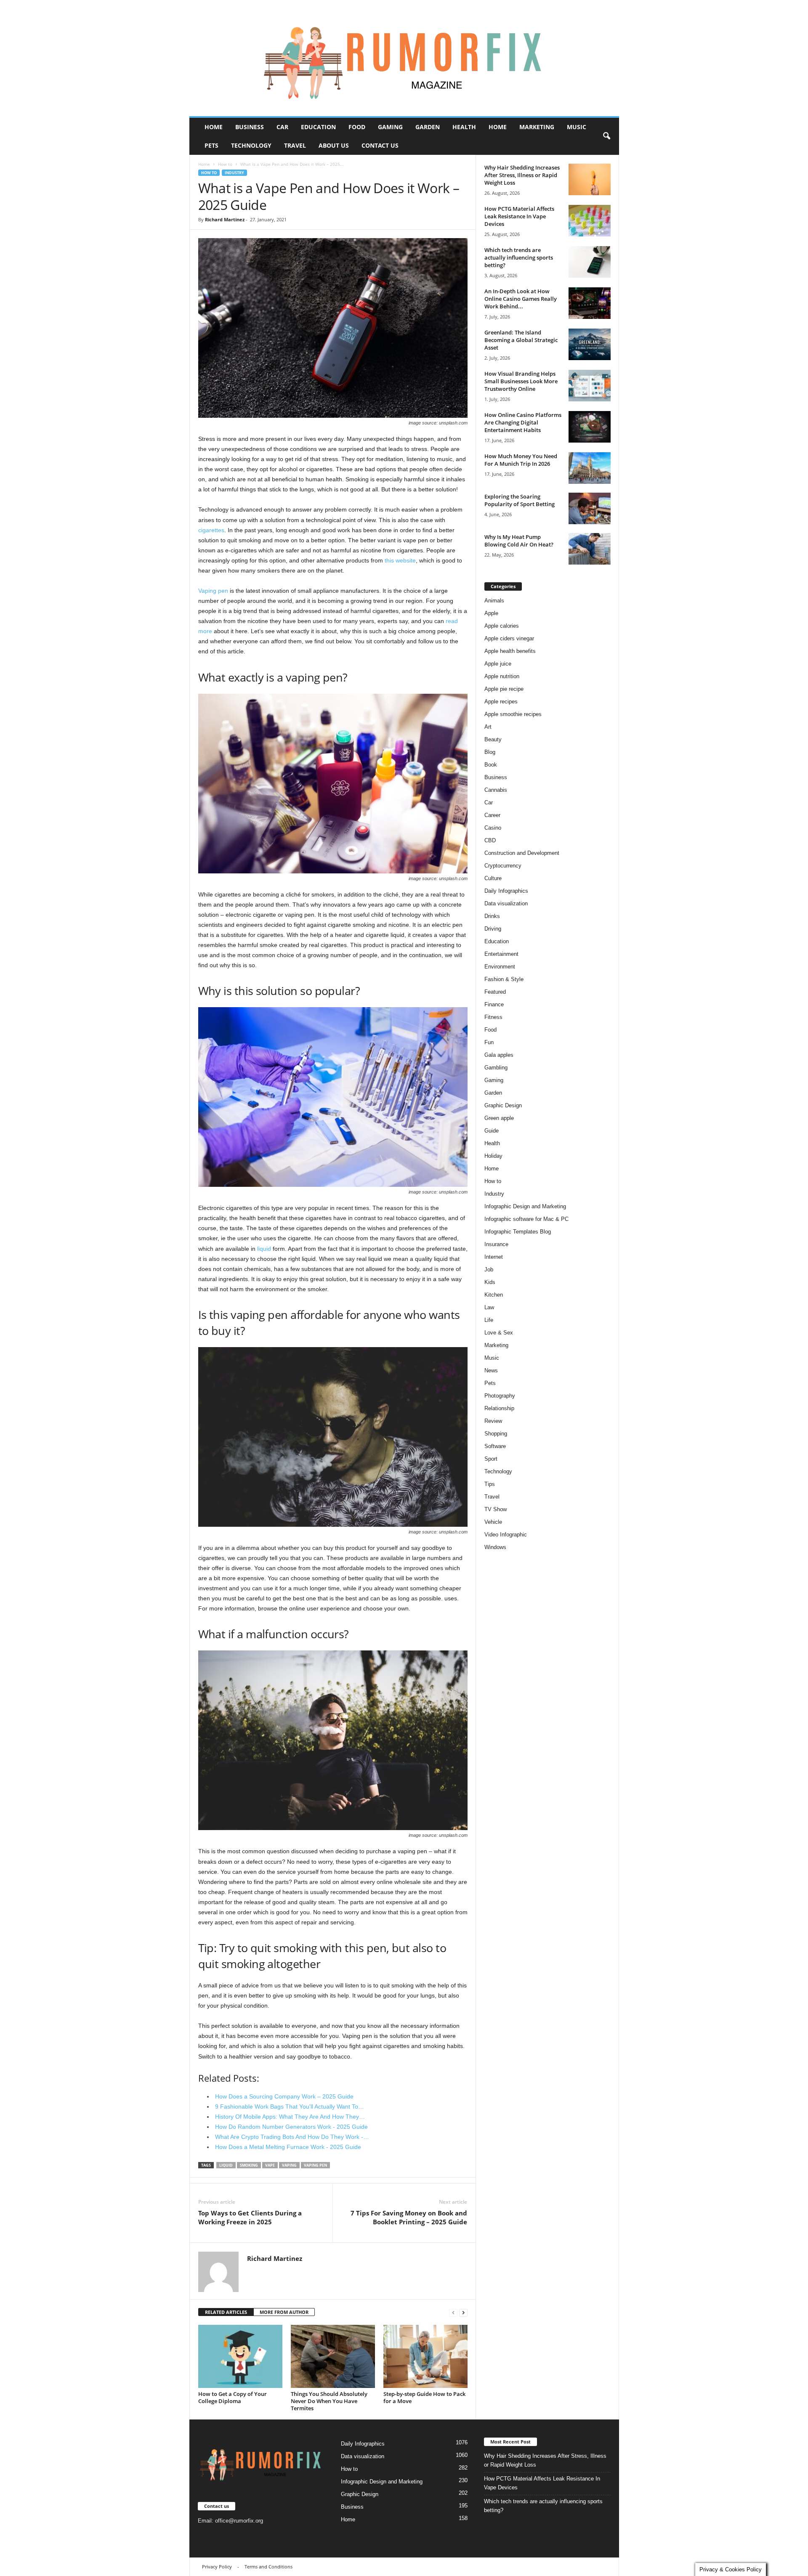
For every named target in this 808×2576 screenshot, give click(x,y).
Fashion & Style (504, 979)
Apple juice (498, 664)
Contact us (380, 145)
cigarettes (211, 530)
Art (488, 727)
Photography (500, 1396)
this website (400, 560)
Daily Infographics (506, 891)
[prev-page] (453, 2312)
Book (491, 765)
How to (225, 164)
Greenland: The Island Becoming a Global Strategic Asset (521, 340)
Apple (491, 613)
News (491, 1370)
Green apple (499, 1118)
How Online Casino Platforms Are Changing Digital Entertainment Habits (523, 422)
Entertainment (501, 954)
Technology (251, 145)
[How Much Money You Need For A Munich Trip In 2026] (590, 468)
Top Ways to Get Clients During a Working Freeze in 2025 (250, 2217)
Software (495, 1446)
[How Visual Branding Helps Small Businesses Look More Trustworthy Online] (590, 386)
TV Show (496, 1509)
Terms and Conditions (268, 2567)
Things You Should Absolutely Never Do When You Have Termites (329, 2401)
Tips (490, 1484)
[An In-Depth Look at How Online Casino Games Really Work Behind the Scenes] (590, 303)
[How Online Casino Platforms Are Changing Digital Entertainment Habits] (590, 427)
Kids (490, 1282)
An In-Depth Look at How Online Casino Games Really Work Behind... (521, 299)
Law (489, 1307)
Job (489, 1269)
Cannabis (496, 790)
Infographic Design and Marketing (525, 1206)
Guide (492, 1131)
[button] (606, 136)
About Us (334, 145)
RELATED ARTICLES (226, 2312)
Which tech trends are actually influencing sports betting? (519, 257)
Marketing (537, 127)
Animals (494, 601)
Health (464, 127)
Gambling (496, 1068)
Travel (295, 145)
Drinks (492, 916)
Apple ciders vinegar (509, 638)
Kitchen (494, 1295)
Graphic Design (503, 1105)
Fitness (493, 1017)
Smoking (249, 2165)
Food (357, 127)
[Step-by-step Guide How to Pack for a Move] (425, 2356)
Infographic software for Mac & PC (526, 1219)
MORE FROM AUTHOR (284, 2312)
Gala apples (499, 1055)
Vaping (289, 2165)
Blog (490, 752)
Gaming (390, 127)
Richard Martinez (225, 219)
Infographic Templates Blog (518, 1232)
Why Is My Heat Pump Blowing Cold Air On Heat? (519, 541)
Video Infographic (506, 1535)
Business (250, 127)
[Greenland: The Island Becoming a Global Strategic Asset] (590, 344)
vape (270, 2165)
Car (282, 127)
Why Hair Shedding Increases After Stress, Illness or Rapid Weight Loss (522, 175)
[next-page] (463, 2312)
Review (493, 1421)
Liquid (226, 2165)
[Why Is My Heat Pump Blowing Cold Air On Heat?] (590, 549)
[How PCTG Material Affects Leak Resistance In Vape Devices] (590, 221)
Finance (494, 1004)
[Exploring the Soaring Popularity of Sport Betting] (590, 508)
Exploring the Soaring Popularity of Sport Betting (520, 500)
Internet (494, 1257)
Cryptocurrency (503, 866)
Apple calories (502, 626)
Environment (500, 967)
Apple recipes (501, 702)
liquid (264, 1249)
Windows (495, 1547)
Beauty (493, 739)
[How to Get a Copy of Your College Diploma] (240, 2356)
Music (577, 127)
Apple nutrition (502, 676)
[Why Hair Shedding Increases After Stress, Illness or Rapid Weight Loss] (590, 179)
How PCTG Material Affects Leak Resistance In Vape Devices (519, 216)
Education (318, 127)
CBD (490, 840)
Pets (211, 145)
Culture (493, 878)
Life (489, 1320)
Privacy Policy (217, 2567)
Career (492, 815)
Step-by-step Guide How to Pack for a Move (424, 2397)
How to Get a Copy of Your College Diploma (233, 2397)
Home (214, 127)
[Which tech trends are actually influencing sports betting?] (590, 262)
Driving (493, 929)
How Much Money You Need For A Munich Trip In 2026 (521, 460)
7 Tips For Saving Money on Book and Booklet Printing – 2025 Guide (409, 2217)
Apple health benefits (510, 651)
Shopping (496, 1434)
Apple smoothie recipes (513, 714)
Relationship (499, 1408)
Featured (495, 992)
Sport (491, 1459)
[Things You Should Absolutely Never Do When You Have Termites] (333, 2356)
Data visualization (506, 903)
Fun (489, 1042)
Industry (234, 173)
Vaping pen (213, 591)
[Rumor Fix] (404, 58)
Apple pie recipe (504, 689)
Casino (493, 828)
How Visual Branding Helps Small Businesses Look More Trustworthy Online (521, 381)
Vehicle (493, 1522)
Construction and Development (522, 853)
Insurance (496, 1244)
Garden (428, 127)
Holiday (493, 1156)
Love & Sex (499, 1333)
